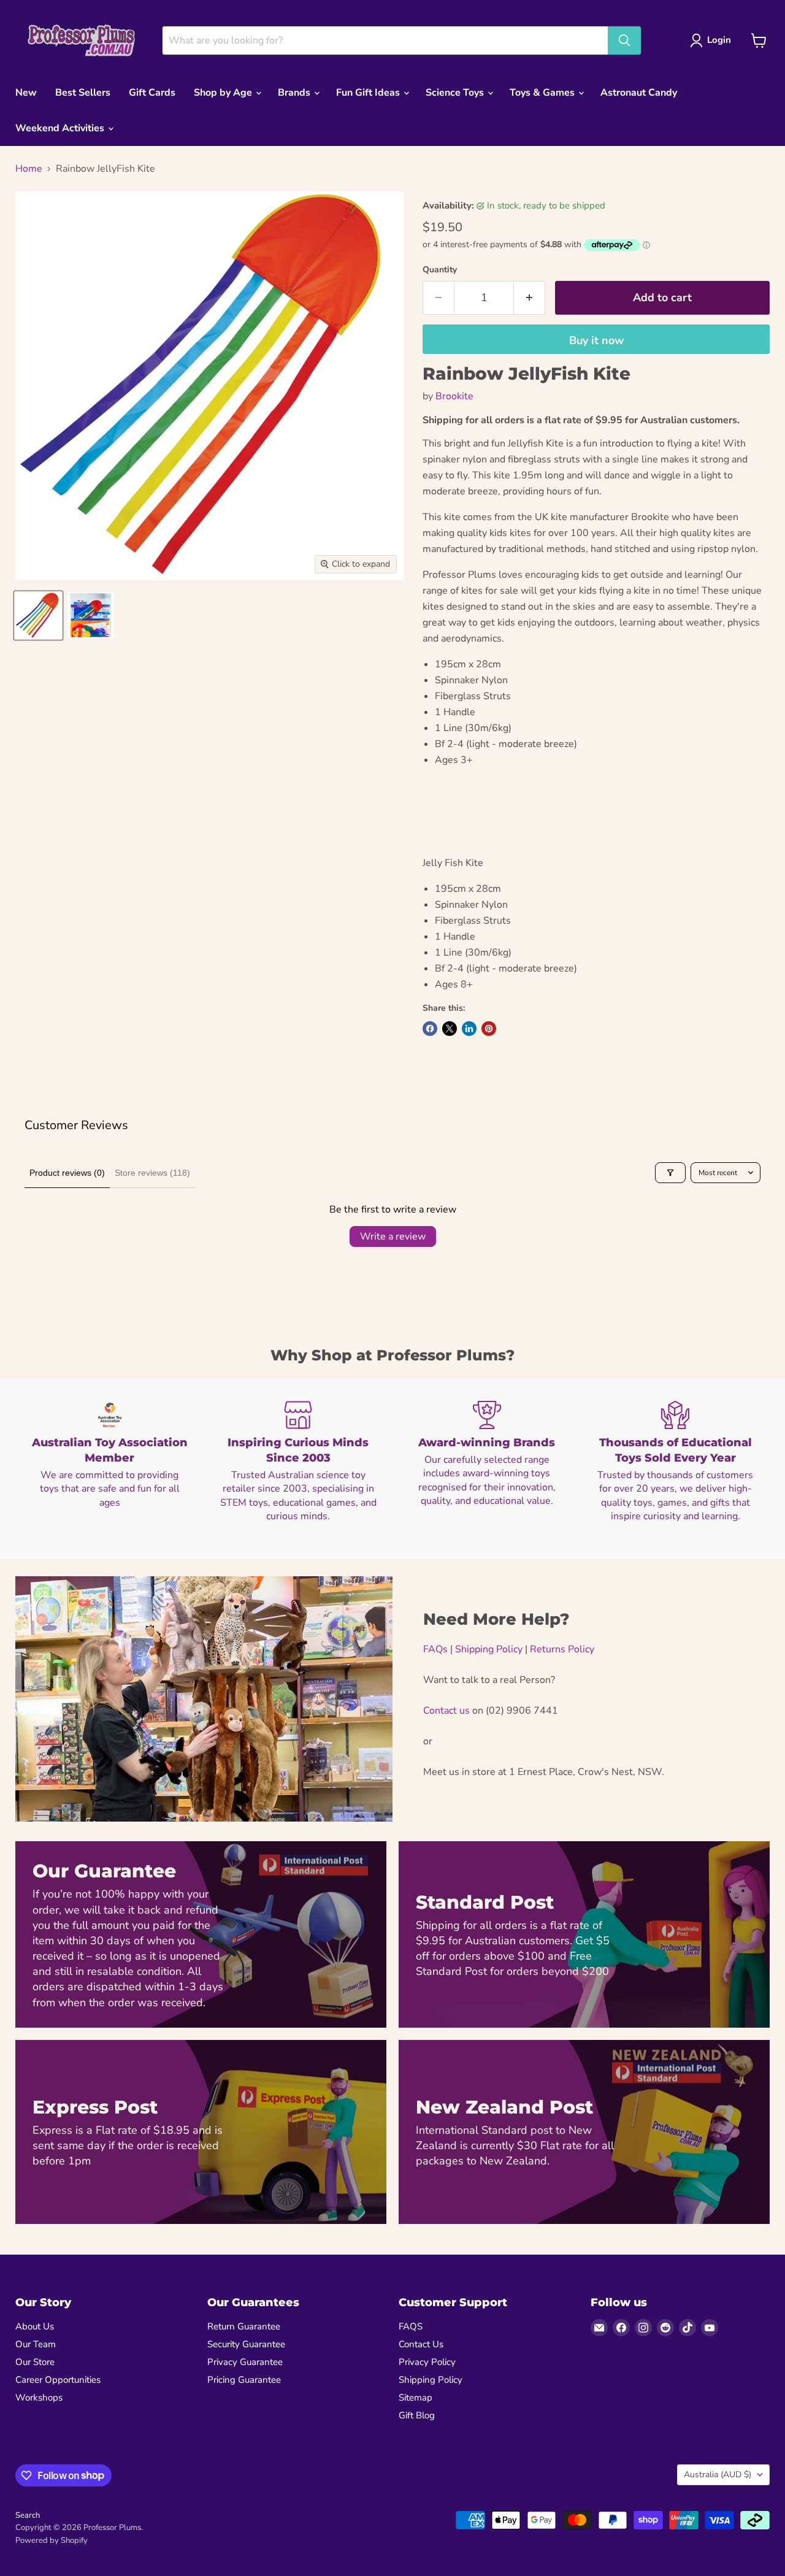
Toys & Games (543, 93)
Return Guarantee (244, 2326)
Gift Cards (152, 93)
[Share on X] (450, 1029)
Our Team (36, 2344)
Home (29, 169)
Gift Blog (417, 2415)
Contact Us (421, 2344)
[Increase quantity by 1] (530, 298)
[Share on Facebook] (430, 1029)
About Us (35, 2326)
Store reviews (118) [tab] (152, 1173)
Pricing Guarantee (244, 2380)
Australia (718, 2474)
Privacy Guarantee (245, 2362)
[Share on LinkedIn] (469, 1029)
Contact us (446, 1711)
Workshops (39, 2398)
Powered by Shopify (52, 2540)
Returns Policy (562, 1649)
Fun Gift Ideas (369, 93)
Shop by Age (224, 93)
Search (28, 2515)
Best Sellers (83, 93)
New (26, 93)
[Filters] (670, 1173)
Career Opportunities (58, 2380)
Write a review (393, 1236)
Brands (295, 93)
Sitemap (415, 2398)
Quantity (440, 270)
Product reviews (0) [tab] (67, 1173)
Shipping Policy (489, 1649)
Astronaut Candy (639, 93)
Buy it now (596, 340)
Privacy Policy (427, 2362)
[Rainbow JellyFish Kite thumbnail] (38, 615)
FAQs (435, 1649)
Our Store (35, 2362)
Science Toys (456, 93)
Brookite (454, 396)
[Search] (624, 40)
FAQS (411, 2326)
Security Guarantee (246, 2344)
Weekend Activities (61, 128)
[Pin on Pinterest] (489, 1029)
